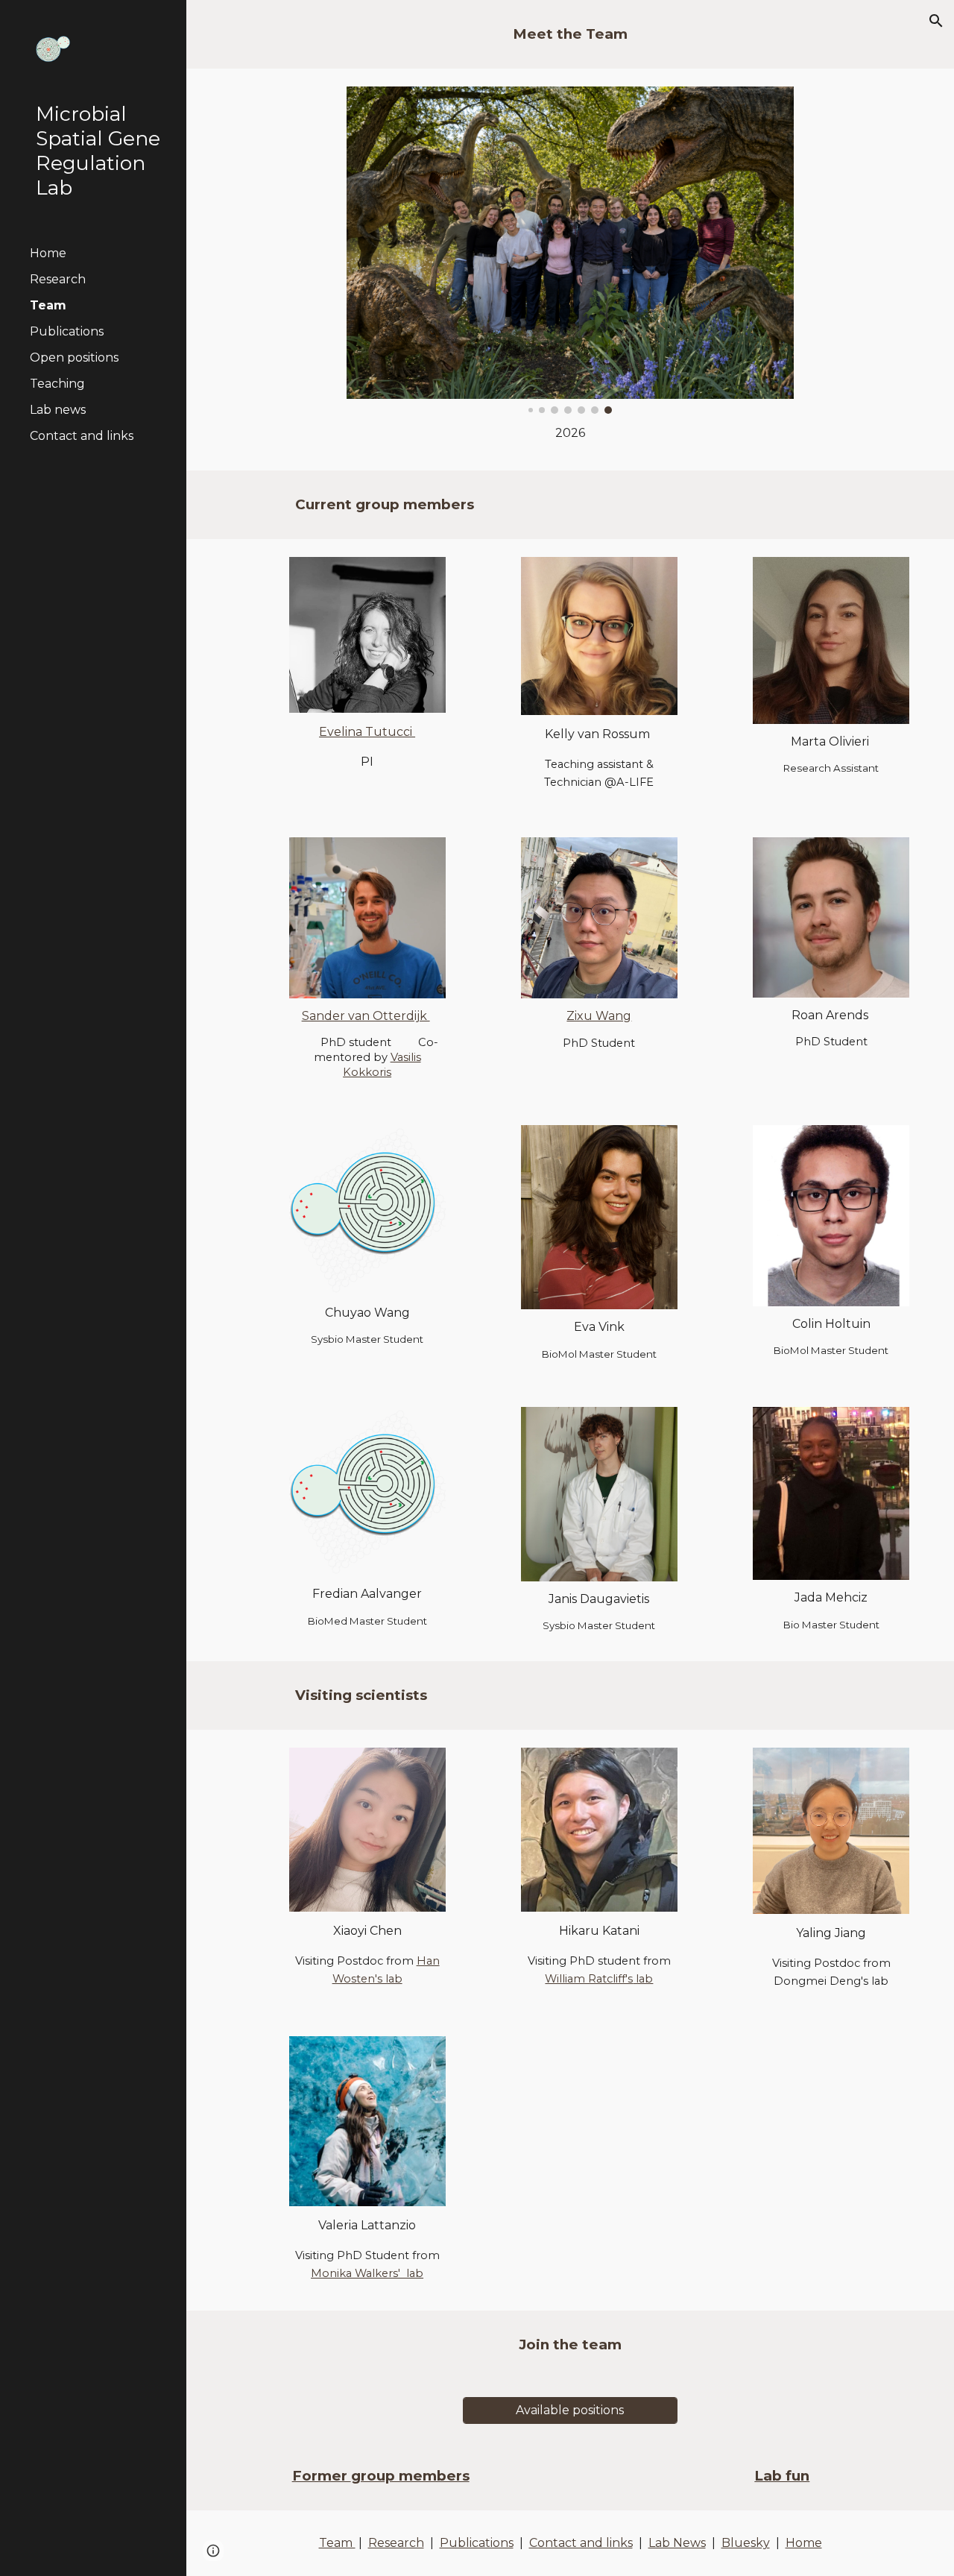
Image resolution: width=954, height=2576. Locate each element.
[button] (936, 21)
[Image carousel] (570, 250)
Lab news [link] (58, 410)
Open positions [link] (74, 358)
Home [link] (48, 253)
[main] (570, 34)
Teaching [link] (57, 384)
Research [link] (58, 279)
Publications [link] (67, 331)
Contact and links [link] (82, 436)
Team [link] (48, 305)
